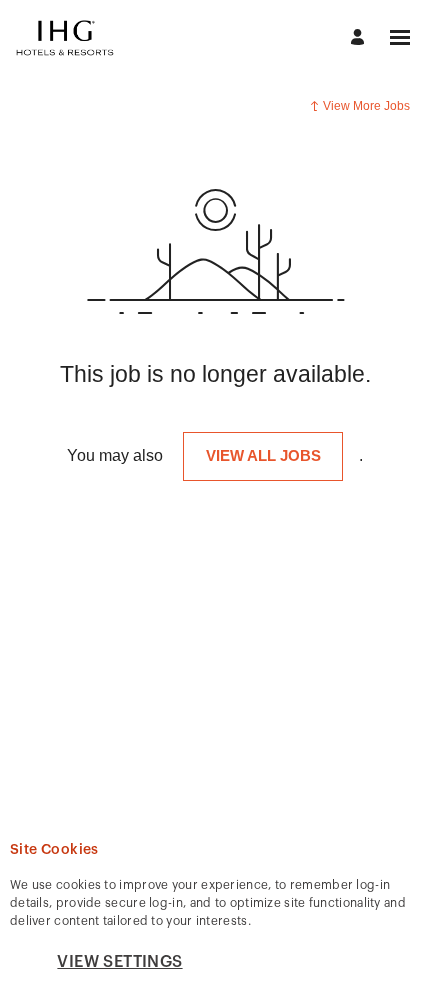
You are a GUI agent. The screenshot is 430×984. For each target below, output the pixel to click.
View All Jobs (263, 455)
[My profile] (360, 38)
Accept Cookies (310, 961)
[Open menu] (400, 37)
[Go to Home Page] (65, 38)
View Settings (119, 962)
